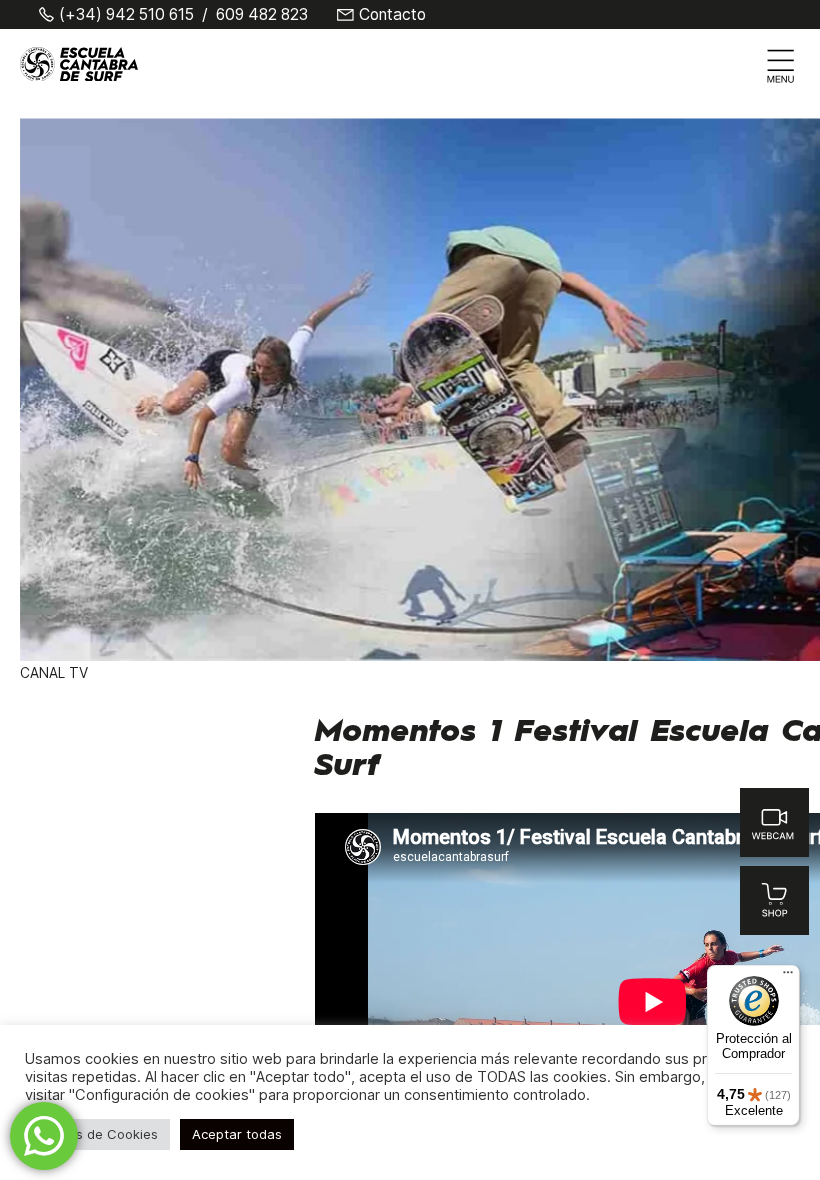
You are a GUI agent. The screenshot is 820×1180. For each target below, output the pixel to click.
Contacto (392, 15)
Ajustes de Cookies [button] (97, 1134)
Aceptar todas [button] (237, 1134)
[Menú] (788, 977)
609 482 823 (262, 15)
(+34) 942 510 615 (126, 15)
